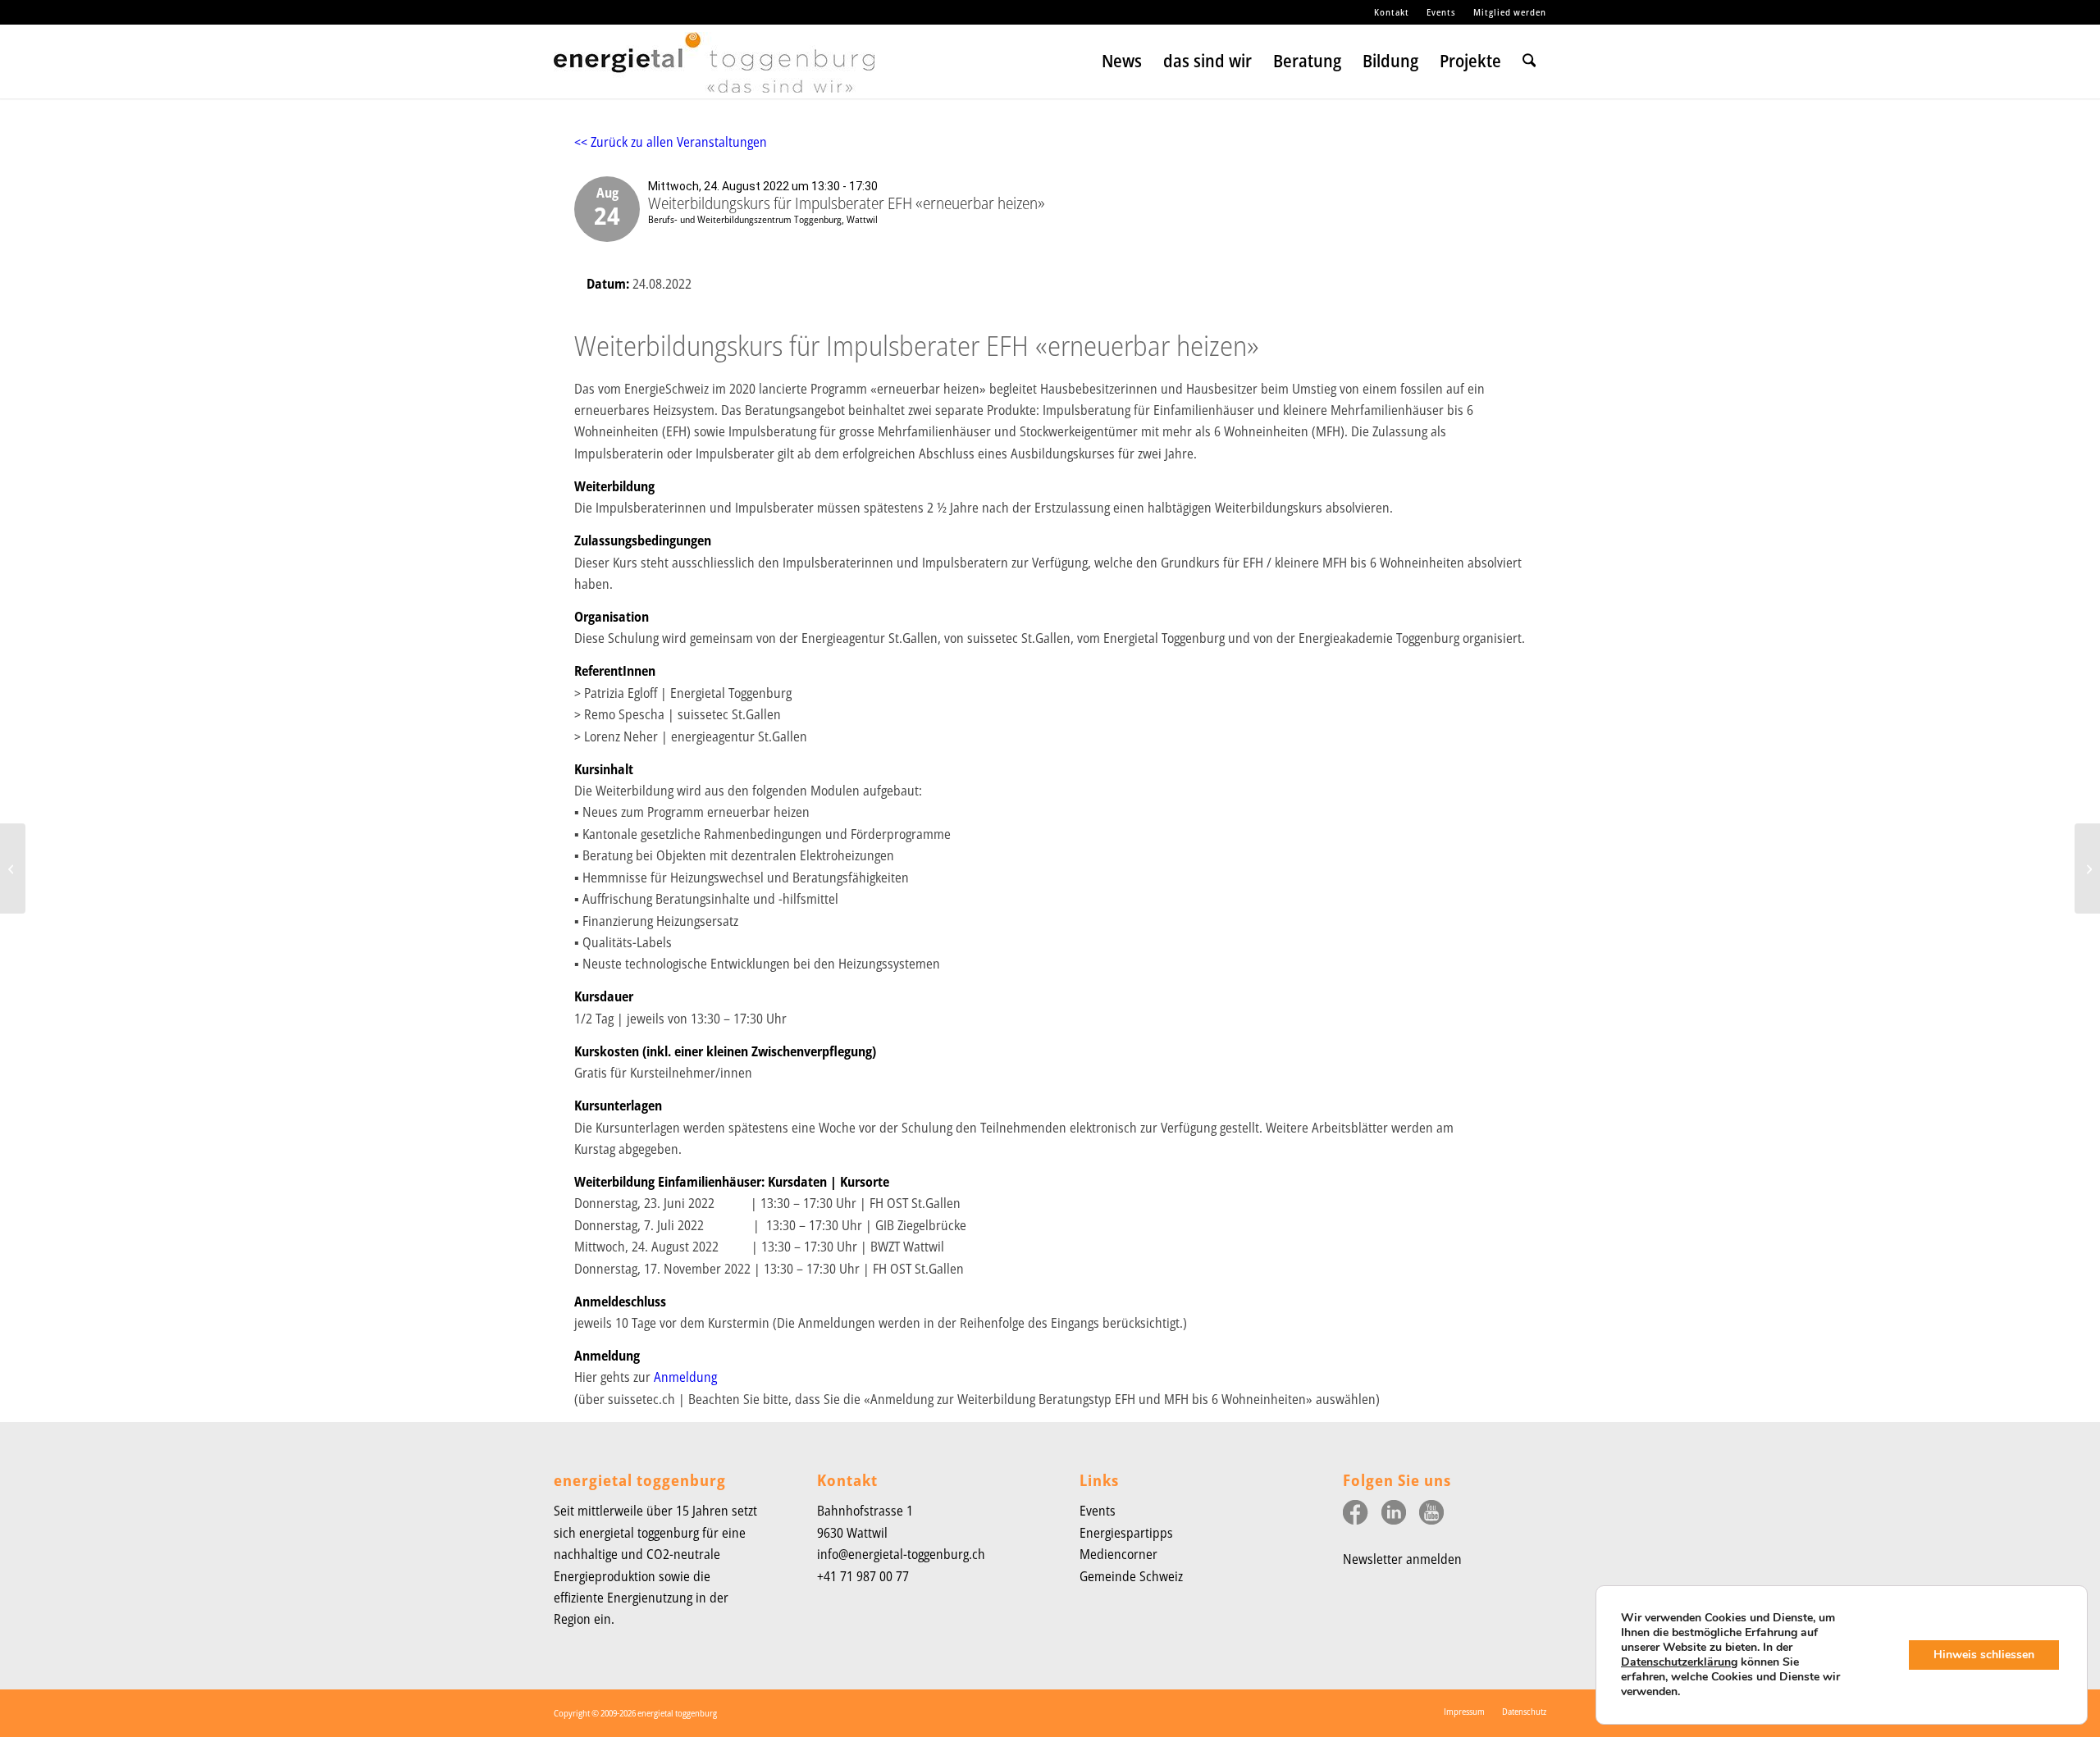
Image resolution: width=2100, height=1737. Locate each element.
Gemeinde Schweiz (1131, 1576)
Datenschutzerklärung (1679, 1662)
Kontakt (1392, 12)
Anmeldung (685, 1377)
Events (1441, 12)
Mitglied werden (1510, 12)
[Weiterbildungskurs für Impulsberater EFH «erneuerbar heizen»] (13, 868)
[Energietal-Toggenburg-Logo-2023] (714, 69)
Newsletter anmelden (1402, 1559)
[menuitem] (1392, 12)
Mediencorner (1118, 1554)
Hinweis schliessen (1984, 1655)
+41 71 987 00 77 (863, 1576)
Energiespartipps (1126, 1533)
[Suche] (1529, 61)
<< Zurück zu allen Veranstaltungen (671, 142)
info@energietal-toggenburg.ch (901, 1554)
